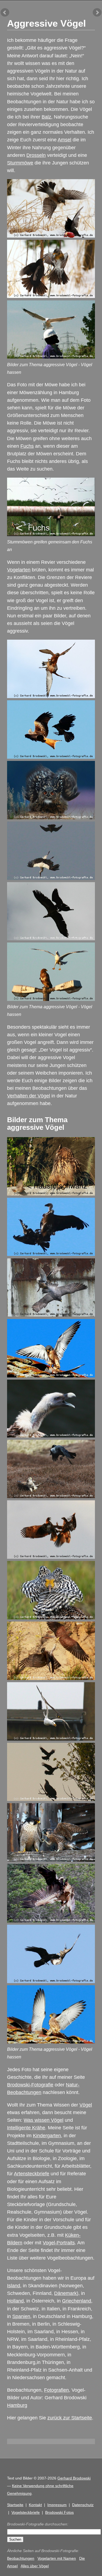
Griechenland (77, 2301)
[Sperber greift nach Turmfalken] (51, 1678)
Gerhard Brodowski (74, 2478)
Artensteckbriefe (32, 2174)
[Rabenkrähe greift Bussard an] (51, 1981)
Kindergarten (47, 2136)
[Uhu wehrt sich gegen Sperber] (51, 818)
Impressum (57, 2505)
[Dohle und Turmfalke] (51, 1497)
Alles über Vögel (35, 2566)
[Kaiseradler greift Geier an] (51, 939)
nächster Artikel (97, 13)
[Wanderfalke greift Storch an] (51, 878)
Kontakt (35, 2505)
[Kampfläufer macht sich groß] (51, 1618)
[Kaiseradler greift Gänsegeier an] (51, 1254)
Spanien (21, 2316)
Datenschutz (83, 2505)
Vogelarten (19, 570)
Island (14, 2286)
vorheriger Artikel (5, 13)
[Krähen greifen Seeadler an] (51, 1799)
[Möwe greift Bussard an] (51, 999)
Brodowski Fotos (59, 2512)
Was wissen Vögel (44, 2120)
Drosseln (36, 155)
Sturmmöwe (20, 163)
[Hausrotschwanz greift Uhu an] (51, 1194)
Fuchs (27, 446)
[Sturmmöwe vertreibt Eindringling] (51, 357)
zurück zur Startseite (70, 2418)
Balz (46, 117)
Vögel (86, 2105)
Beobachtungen (21, 2558)
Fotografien (56, 2390)
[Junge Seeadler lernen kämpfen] (51, 1557)
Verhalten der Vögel (29, 1096)
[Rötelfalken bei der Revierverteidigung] (51, 696)
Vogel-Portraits (59, 2243)
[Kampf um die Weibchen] (51, 1376)
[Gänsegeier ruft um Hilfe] (51, 1436)
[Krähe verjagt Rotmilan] (51, 757)
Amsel (64, 140)
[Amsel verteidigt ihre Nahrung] (51, 236)
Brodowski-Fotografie (30, 2085)
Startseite (15, 2505)
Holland (15, 2301)
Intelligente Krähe (26, 2128)
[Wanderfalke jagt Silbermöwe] (51, 1739)
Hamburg (17, 2405)
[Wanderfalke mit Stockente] (51, 1315)
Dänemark (65, 2293)
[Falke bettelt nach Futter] (51, 1860)
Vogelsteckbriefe (26, 2512)
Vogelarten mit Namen (57, 2558)
